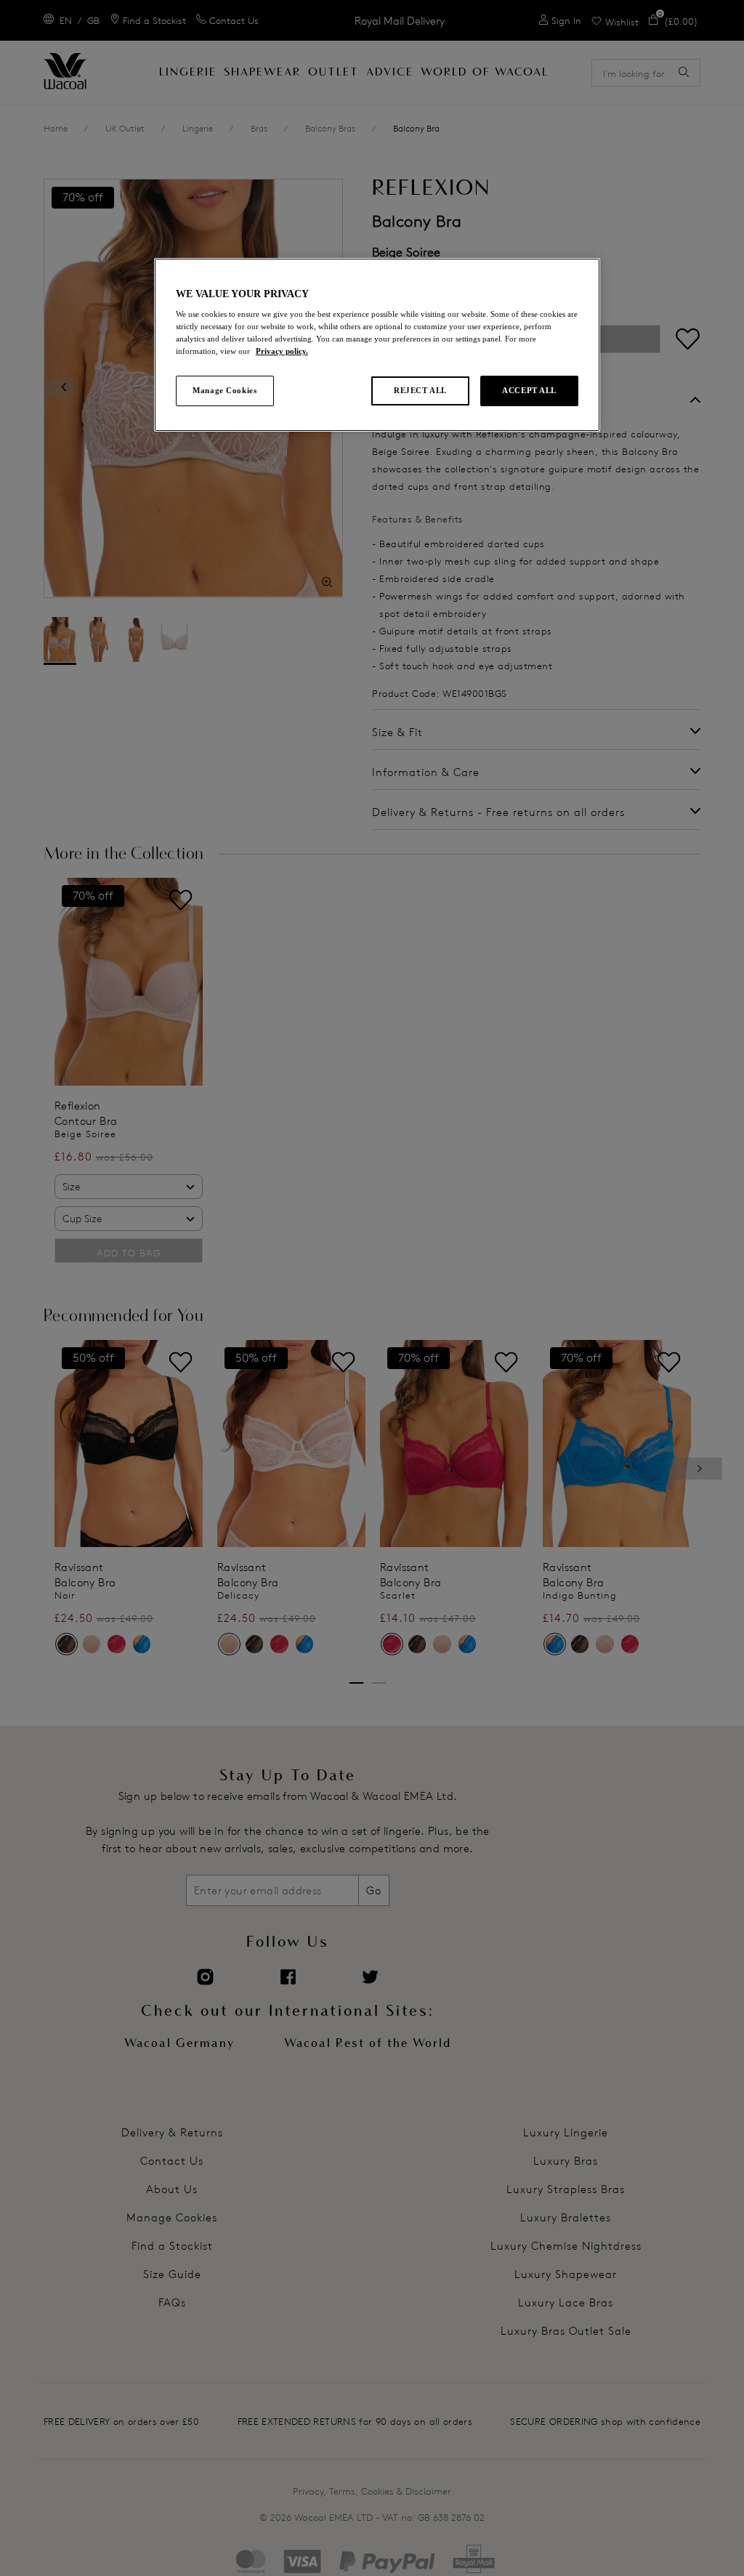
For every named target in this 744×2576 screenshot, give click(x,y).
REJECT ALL (420, 390)
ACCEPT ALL (529, 390)
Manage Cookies (225, 390)
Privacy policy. (282, 351)
